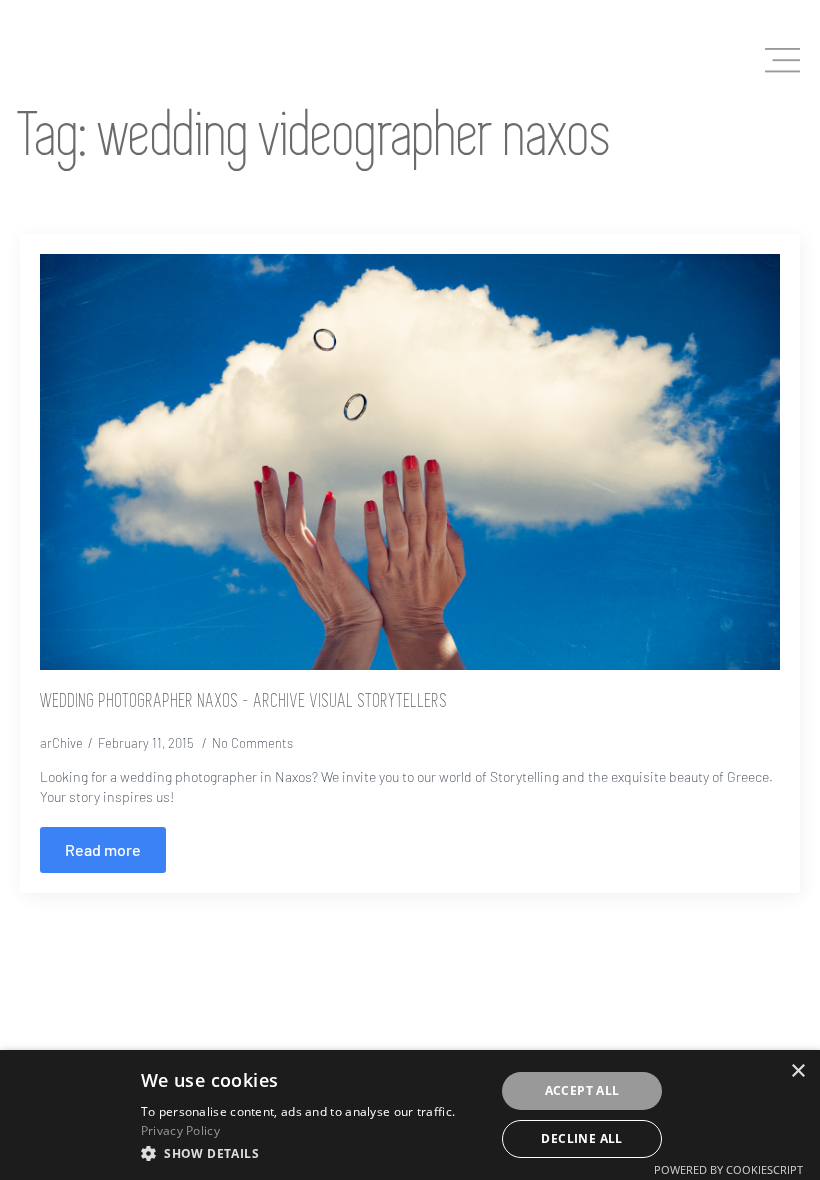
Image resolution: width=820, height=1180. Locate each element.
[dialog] (410, 1115)
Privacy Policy (180, 1130)
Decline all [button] (581, 1138)
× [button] (797, 1071)
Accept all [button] (582, 1090)
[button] (312, 1153)
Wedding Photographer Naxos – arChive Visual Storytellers (244, 702)
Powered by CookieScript (728, 1169)
